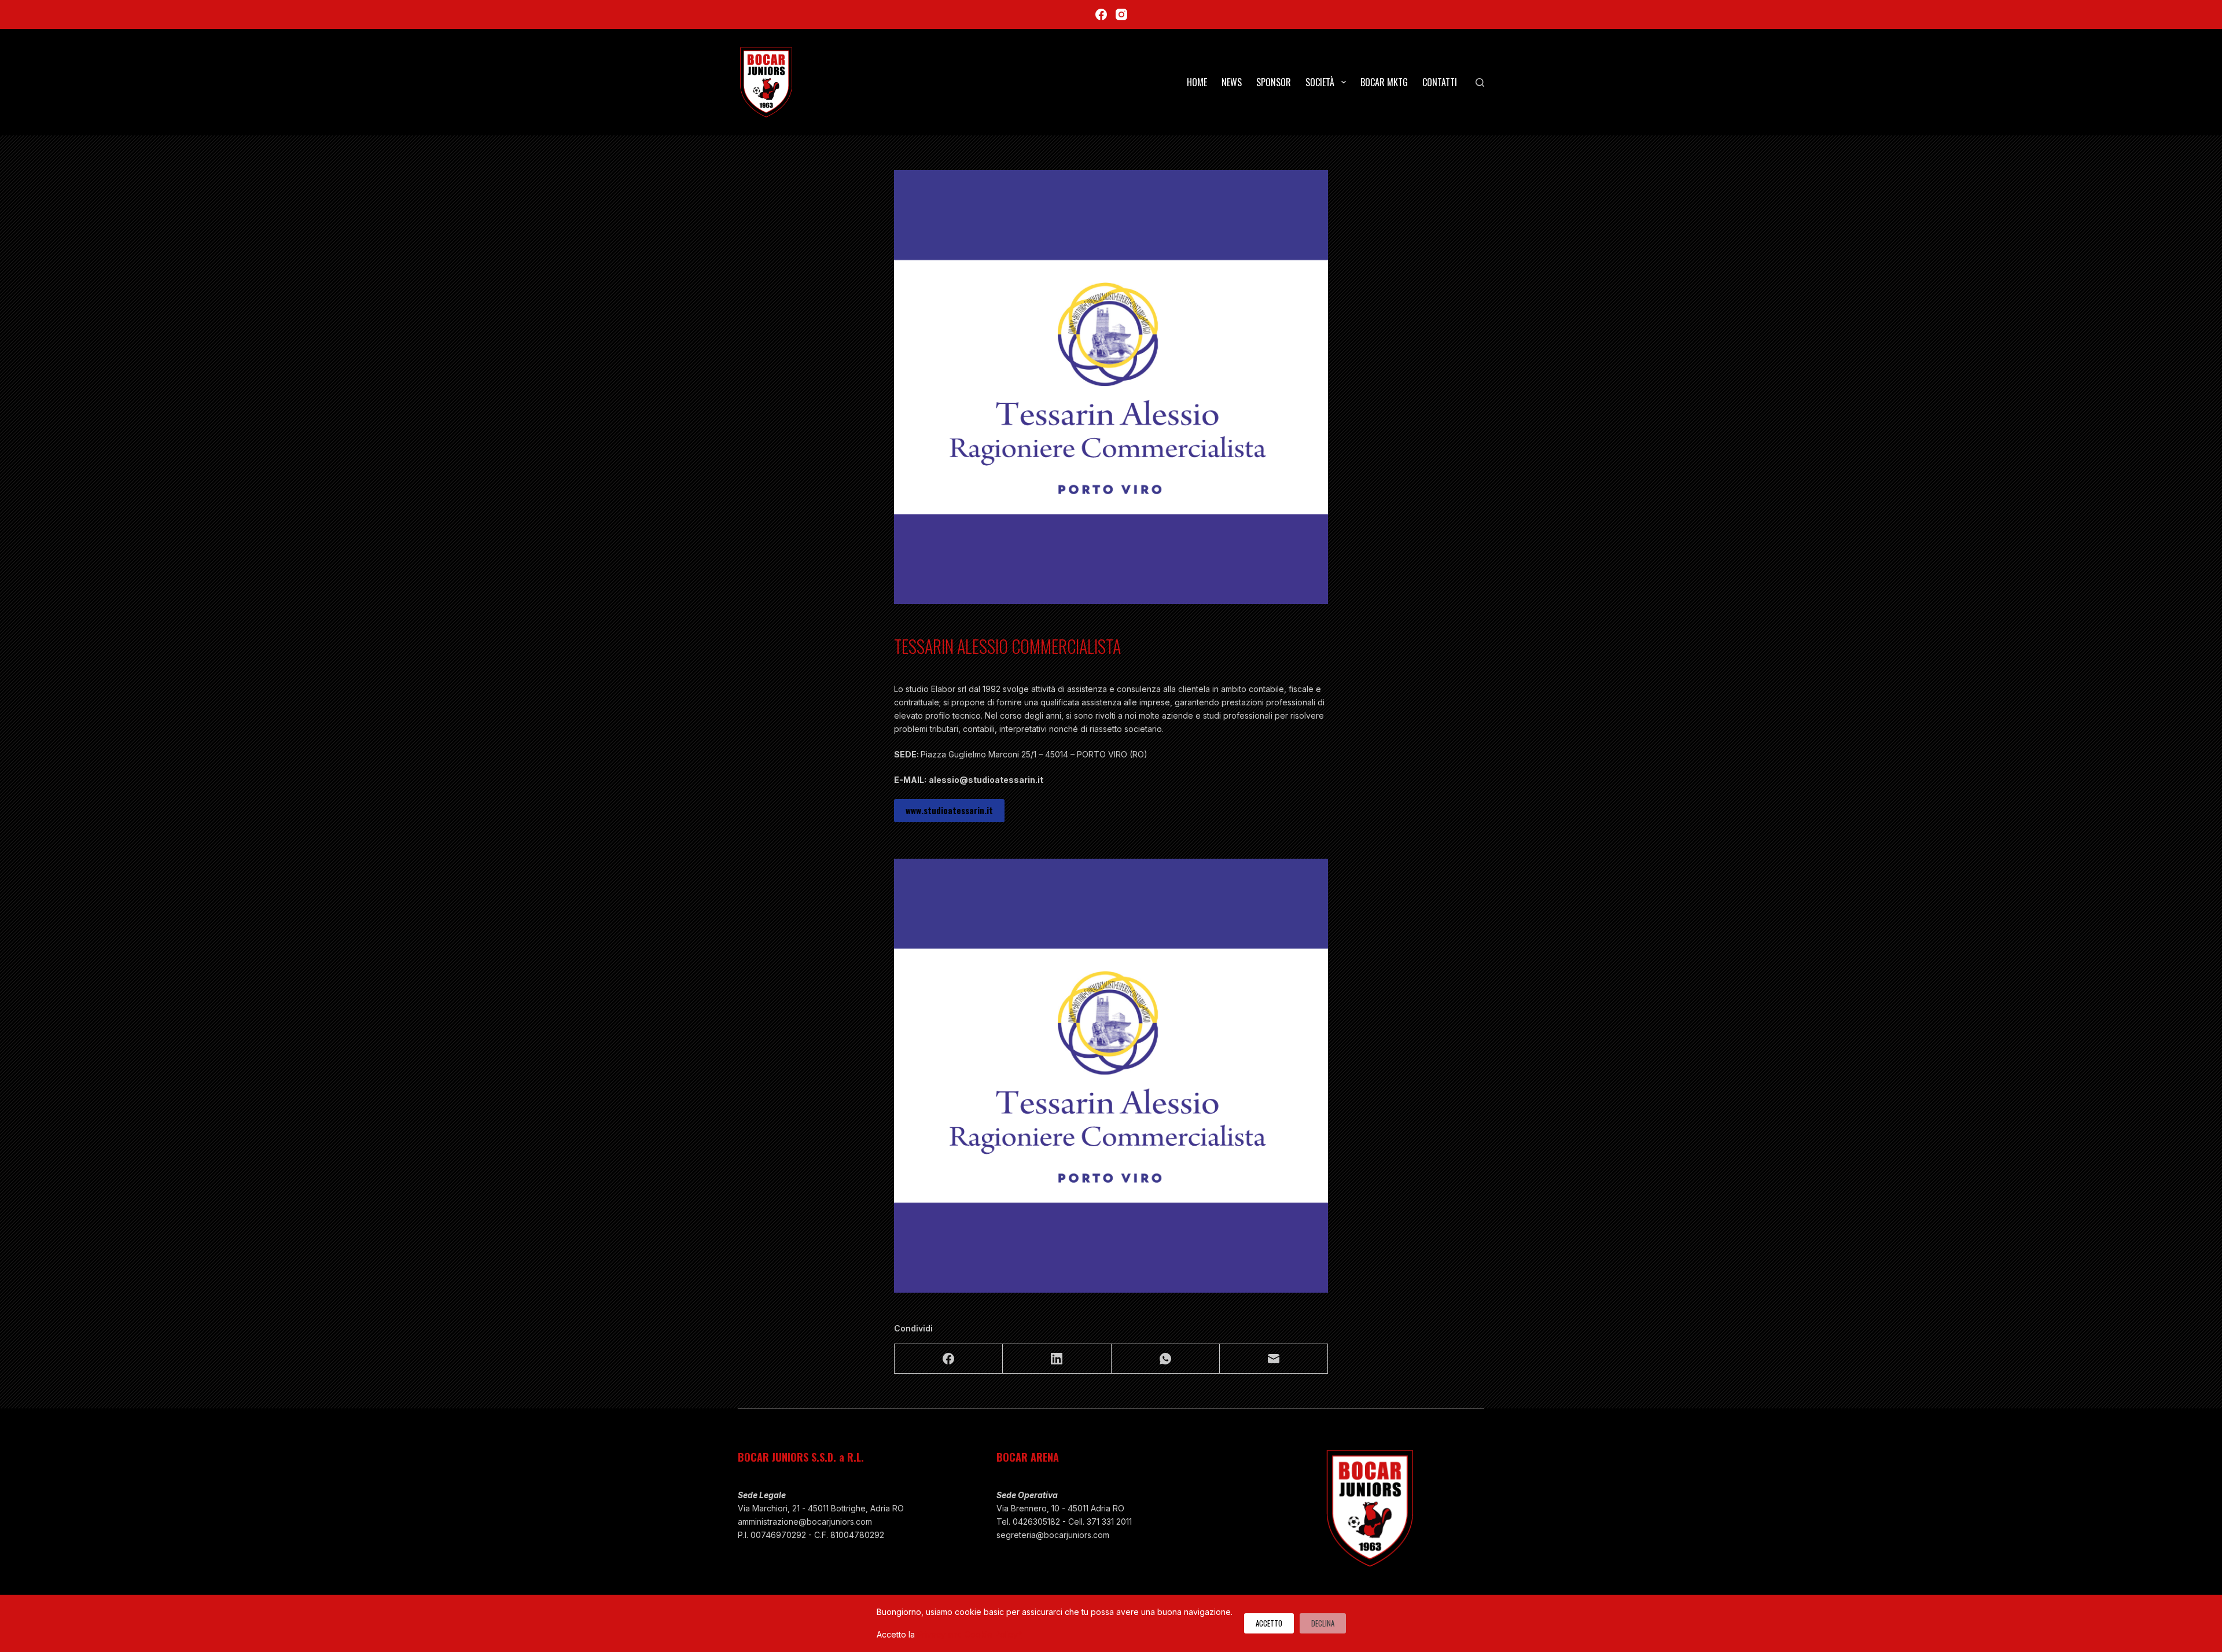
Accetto (1269, 1623)
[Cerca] (1480, 82)
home (1197, 82)
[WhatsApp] (1166, 1359)
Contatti (1440, 82)
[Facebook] (1101, 14)
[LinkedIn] (1057, 1359)
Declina (1323, 1623)
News (1232, 82)
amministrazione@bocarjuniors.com (805, 1522)
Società (1320, 82)
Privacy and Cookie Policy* (970, 1634)
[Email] (1274, 1359)
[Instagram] (1121, 14)
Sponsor (1274, 82)
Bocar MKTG (1384, 82)
